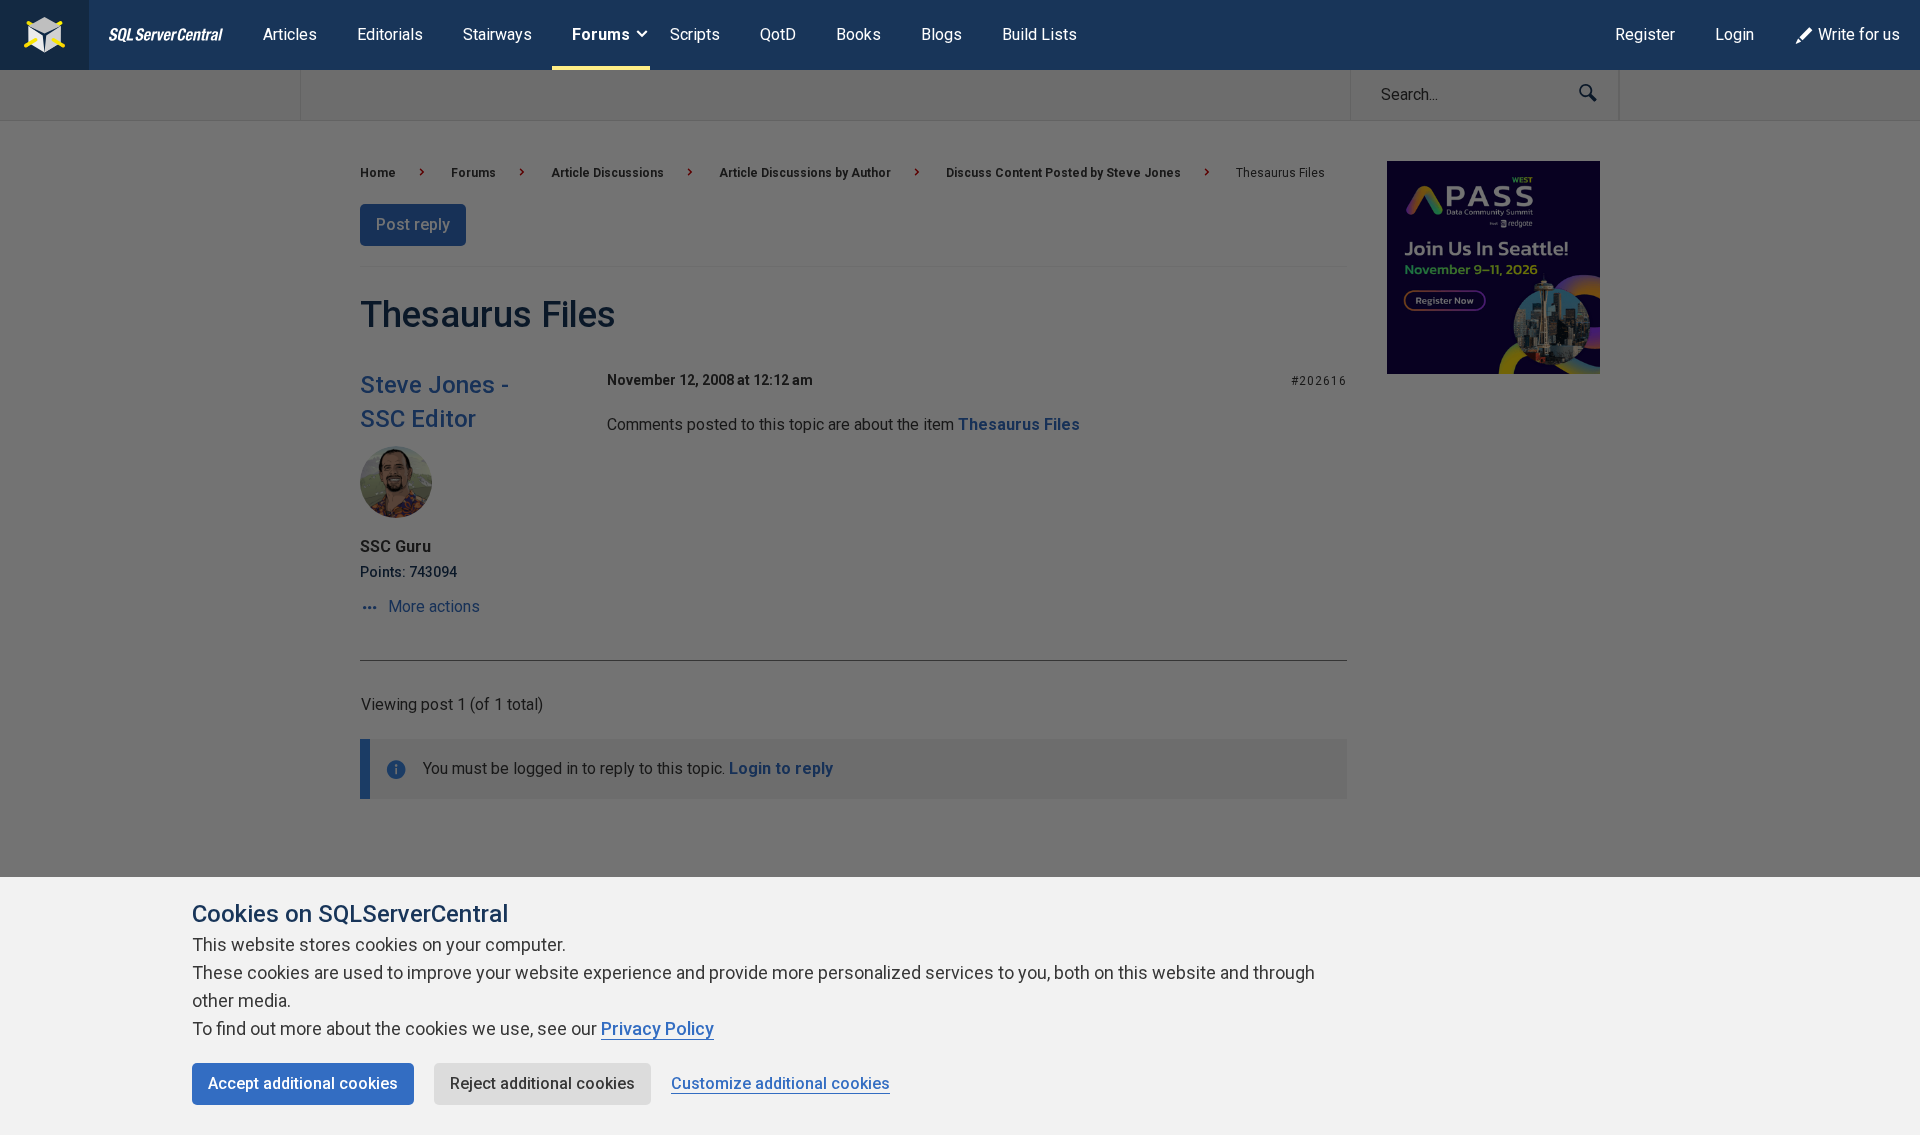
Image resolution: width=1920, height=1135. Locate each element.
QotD (778, 34)
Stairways (497, 34)
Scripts (695, 34)
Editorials (390, 34)
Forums (601, 34)
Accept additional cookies (303, 1083)
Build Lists (1039, 34)
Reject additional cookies (542, 1083)
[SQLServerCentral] (44, 35)
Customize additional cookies (780, 1083)
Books (858, 34)
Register (1645, 34)
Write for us (1859, 34)
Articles (290, 34)
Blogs (941, 34)
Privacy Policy (657, 1028)
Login (1734, 34)
